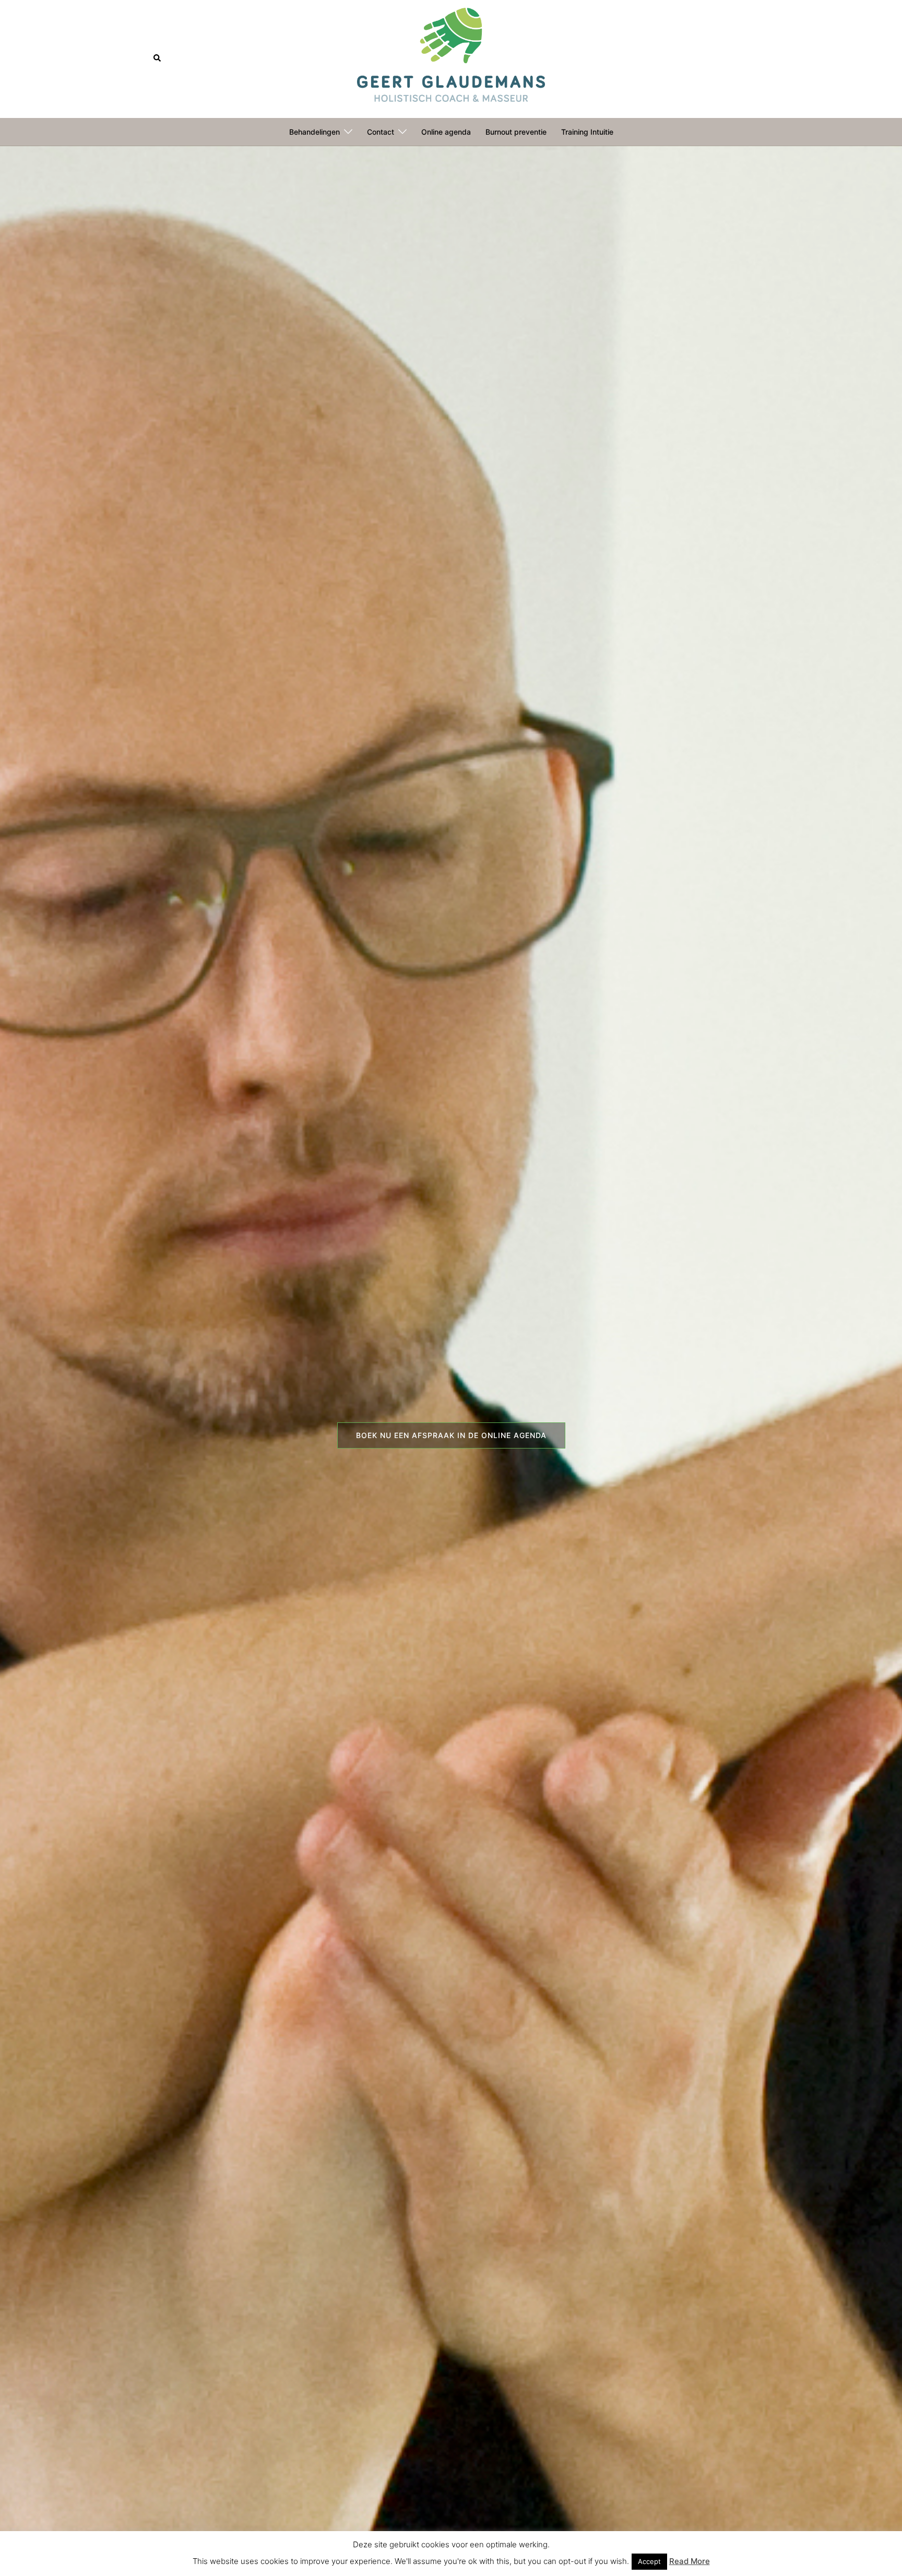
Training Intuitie (587, 132)
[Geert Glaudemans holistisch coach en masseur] (451, 58)
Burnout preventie (516, 132)
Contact (381, 132)
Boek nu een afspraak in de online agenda (451, 1435)
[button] (158, 58)
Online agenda (446, 132)
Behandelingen (314, 132)
